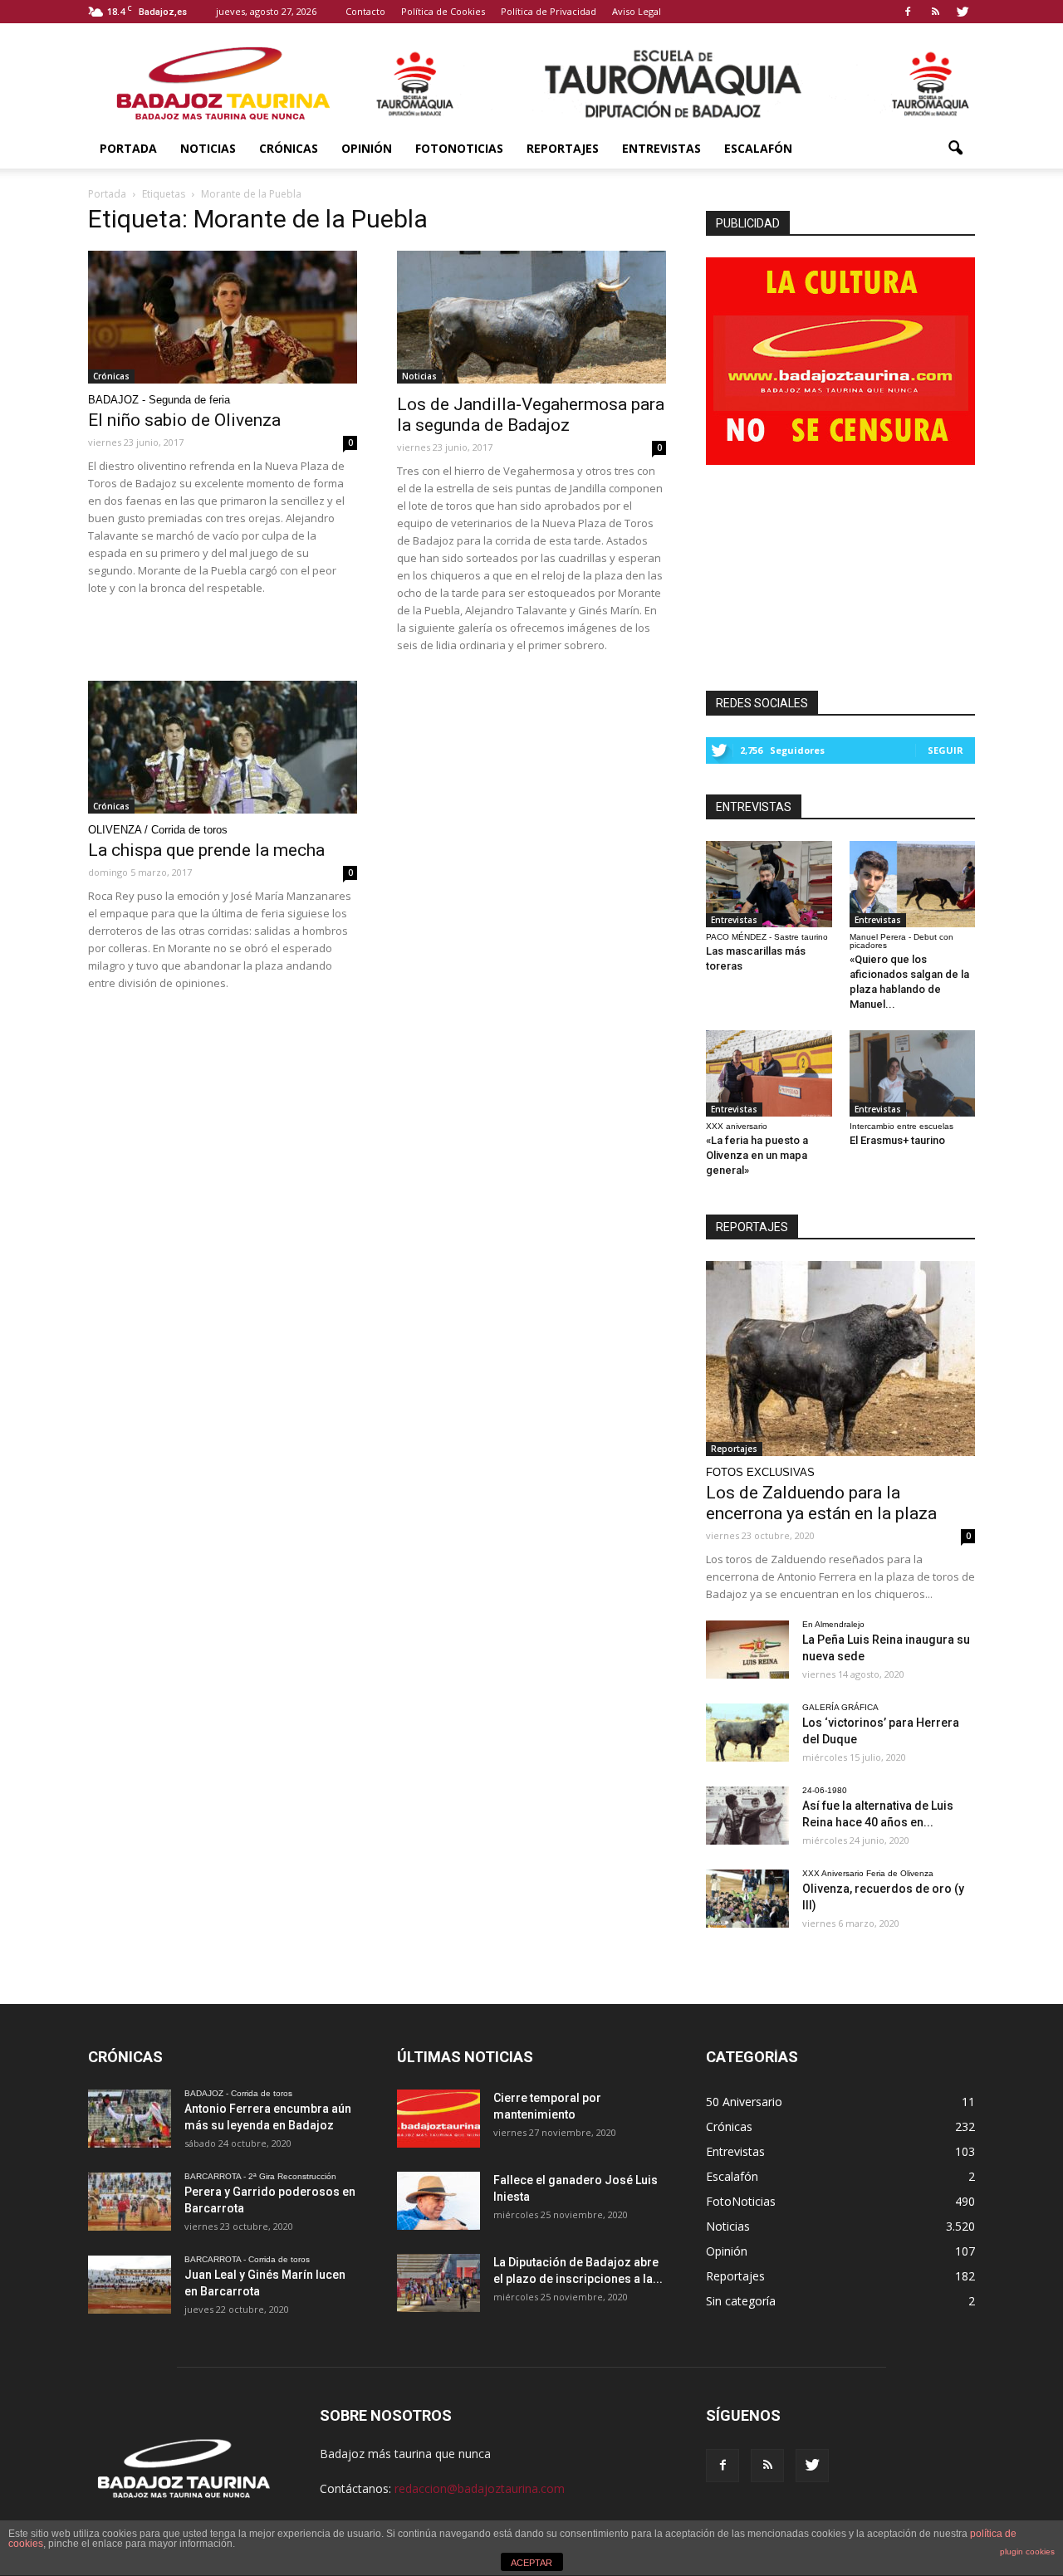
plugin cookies (1027, 2552)
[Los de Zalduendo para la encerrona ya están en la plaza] (840, 1359)
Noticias (208, 148)
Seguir (945, 750)
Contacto (365, 11)
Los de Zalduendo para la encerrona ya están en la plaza (821, 1503)
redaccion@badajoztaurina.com (480, 2488)
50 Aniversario (744, 2102)
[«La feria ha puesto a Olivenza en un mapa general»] (769, 1073)
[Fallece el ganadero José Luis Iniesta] (438, 2201)
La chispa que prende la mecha (206, 850)
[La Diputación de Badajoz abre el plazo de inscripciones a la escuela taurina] (438, 2283)
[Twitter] (963, 12)
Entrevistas (661, 148)
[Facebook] (908, 12)
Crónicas (289, 148)
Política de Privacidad (549, 11)
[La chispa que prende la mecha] (223, 747)
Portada (128, 148)
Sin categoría (741, 2301)
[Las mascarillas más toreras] (769, 884)
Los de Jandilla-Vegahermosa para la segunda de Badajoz (531, 415)
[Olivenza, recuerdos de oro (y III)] (747, 1899)
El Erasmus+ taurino (897, 1140)
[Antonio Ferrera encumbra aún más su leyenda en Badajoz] (130, 2119)
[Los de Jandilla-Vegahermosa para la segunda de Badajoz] (531, 317)
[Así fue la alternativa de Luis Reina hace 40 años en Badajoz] (747, 1816)
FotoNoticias (459, 148)
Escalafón (758, 148)
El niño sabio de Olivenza (184, 420)
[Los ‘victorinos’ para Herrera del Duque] (747, 1733)
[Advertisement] (840, 573)
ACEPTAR (531, 2563)
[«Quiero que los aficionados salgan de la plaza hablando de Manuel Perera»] (913, 884)
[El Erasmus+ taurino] (913, 1073)
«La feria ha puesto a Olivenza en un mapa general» (757, 1155)
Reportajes (563, 148)
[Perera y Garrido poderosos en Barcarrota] (130, 2202)
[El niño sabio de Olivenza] (223, 317)
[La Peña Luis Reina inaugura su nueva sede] (747, 1650)
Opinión (367, 148)
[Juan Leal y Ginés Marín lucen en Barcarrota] (130, 2285)
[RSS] (935, 12)
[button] (955, 149)
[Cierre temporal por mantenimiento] (438, 2119)
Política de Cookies (443, 11)
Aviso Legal (637, 11)
